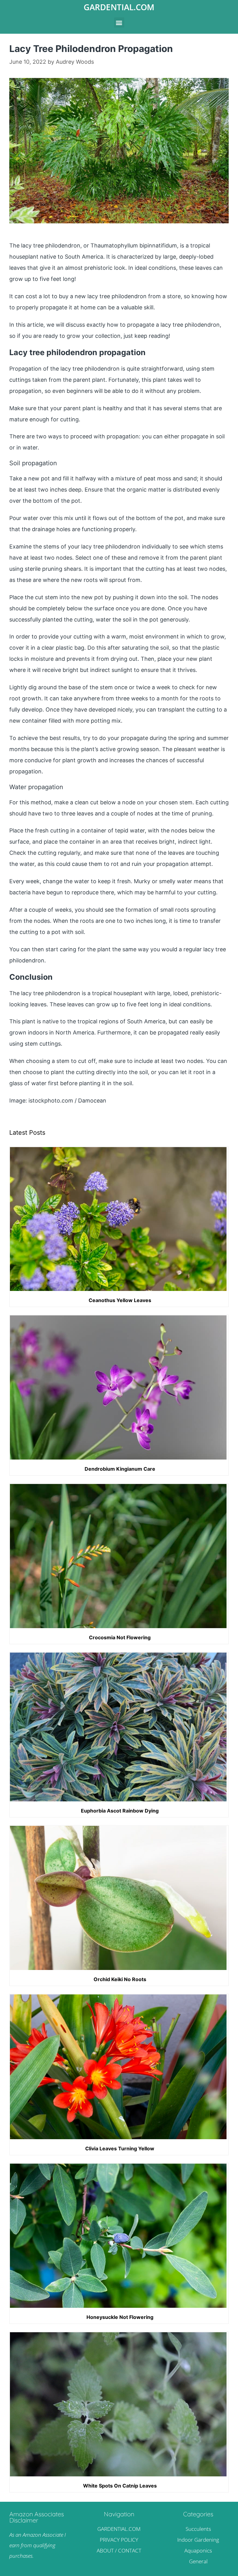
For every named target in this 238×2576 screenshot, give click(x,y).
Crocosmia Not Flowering (120, 1637)
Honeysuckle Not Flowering (120, 2317)
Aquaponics (198, 2550)
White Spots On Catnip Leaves (120, 2486)
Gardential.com (119, 7)
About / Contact (119, 2550)
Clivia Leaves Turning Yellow (120, 2148)
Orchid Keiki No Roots (120, 1979)
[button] (119, 22)
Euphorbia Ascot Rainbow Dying (120, 1811)
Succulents (198, 2529)
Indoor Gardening (198, 2540)
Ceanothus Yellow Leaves (120, 1300)
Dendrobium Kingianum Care (120, 1469)
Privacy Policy (119, 2540)
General (198, 2561)
